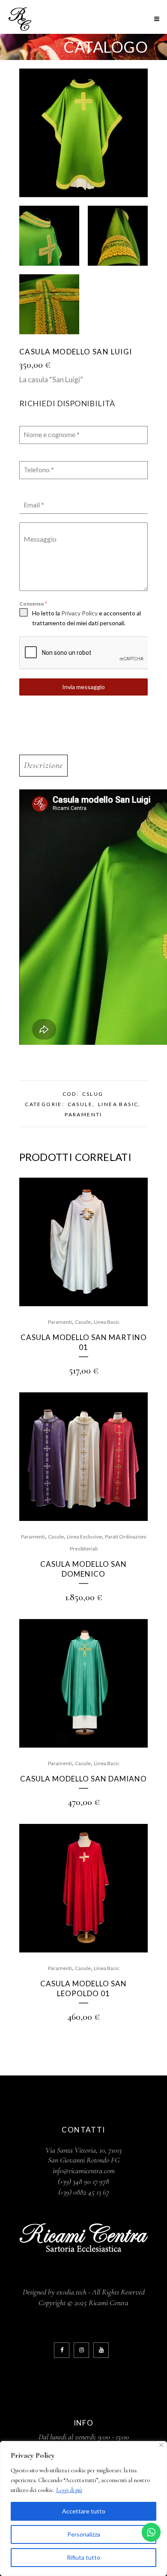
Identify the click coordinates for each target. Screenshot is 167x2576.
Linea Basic (118, 1104)
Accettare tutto (84, 2511)
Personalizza (84, 2534)
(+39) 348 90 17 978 (83, 2181)
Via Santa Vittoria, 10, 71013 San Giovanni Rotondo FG (83, 2155)
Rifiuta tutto (83, 2557)
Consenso (33, 604)
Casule (80, 1104)
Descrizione (43, 765)
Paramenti (83, 1114)
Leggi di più (69, 2490)
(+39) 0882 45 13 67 (84, 2192)
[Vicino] (161, 2445)
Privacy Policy (79, 613)
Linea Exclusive (84, 1537)
